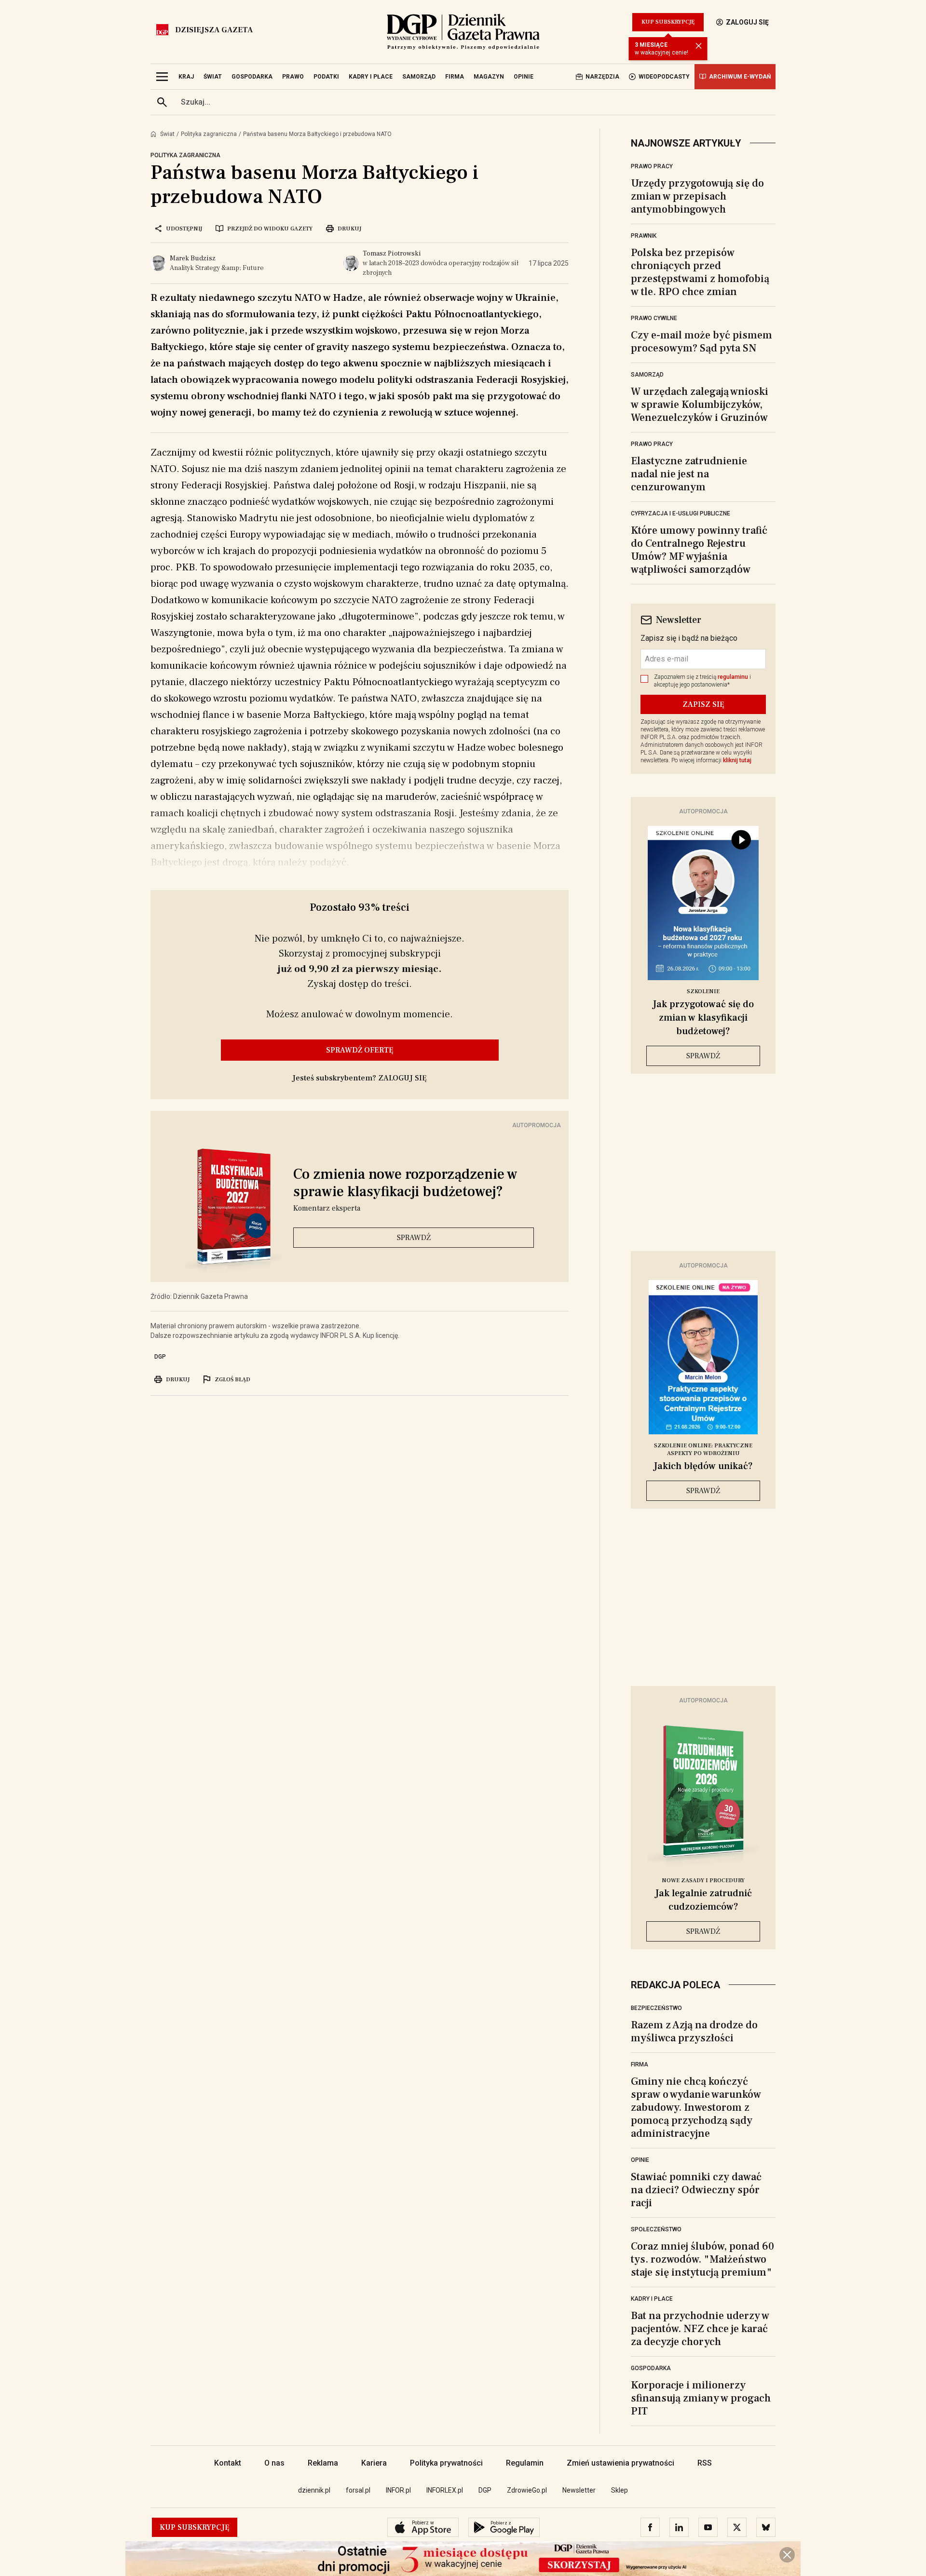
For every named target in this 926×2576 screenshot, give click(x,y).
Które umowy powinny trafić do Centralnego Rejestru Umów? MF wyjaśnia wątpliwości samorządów (699, 550)
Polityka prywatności (446, 2463)
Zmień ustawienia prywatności (620, 2463)
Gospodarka (651, 2368)
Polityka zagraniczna (209, 134)
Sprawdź (414, 1238)
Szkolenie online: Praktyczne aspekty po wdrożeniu (703, 1450)
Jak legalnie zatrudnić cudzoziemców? (703, 1900)
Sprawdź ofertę (360, 1050)
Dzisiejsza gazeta (214, 30)
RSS (705, 2463)
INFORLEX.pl (445, 2490)
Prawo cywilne (654, 318)
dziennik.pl (314, 2490)
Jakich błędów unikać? (703, 1466)
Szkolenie (703, 991)
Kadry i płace (652, 2299)
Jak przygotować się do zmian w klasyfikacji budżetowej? (703, 1018)
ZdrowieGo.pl (527, 2490)
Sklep (620, 2490)
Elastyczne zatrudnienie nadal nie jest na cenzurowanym (689, 474)
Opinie (640, 2160)
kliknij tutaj (737, 760)
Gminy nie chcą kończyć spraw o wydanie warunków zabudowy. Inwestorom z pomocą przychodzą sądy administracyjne (696, 2107)
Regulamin (525, 2463)
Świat (167, 134)
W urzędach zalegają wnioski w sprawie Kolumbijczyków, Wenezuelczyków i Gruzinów (700, 405)
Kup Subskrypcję (668, 22)
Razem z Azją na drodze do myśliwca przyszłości (694, 2031)
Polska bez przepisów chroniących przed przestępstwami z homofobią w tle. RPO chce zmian (700, 272)
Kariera (374, 2463)
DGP (160, 1357)
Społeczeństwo (656, 2229)
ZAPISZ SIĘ (703, 704)
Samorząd (647, 375)
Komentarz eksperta (327, 1208)
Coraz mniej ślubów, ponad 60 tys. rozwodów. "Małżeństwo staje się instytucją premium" (702, 2259)
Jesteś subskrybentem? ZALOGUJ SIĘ (360, 1078)
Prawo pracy (652, 166)
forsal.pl (358, 2490)
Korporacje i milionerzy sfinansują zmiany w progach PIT (701, 2398)
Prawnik (644, 236)
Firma (640, 2064)
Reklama (323, 2463)
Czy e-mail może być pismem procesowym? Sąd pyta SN (701, 342)
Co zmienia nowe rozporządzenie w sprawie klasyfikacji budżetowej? (405, 1183)
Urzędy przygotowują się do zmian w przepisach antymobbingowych (697, 196)
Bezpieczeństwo (656, 2008)
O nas (274, 2463)
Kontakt (228, 2463)
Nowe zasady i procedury (703, 1881)
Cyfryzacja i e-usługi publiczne (681, 513)
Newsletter (579, 2490)
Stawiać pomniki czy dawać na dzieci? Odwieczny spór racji (696, 2190)
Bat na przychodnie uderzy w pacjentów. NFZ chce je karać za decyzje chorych (700, 2329)
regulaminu (733, 677)
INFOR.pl (398, 2490)
